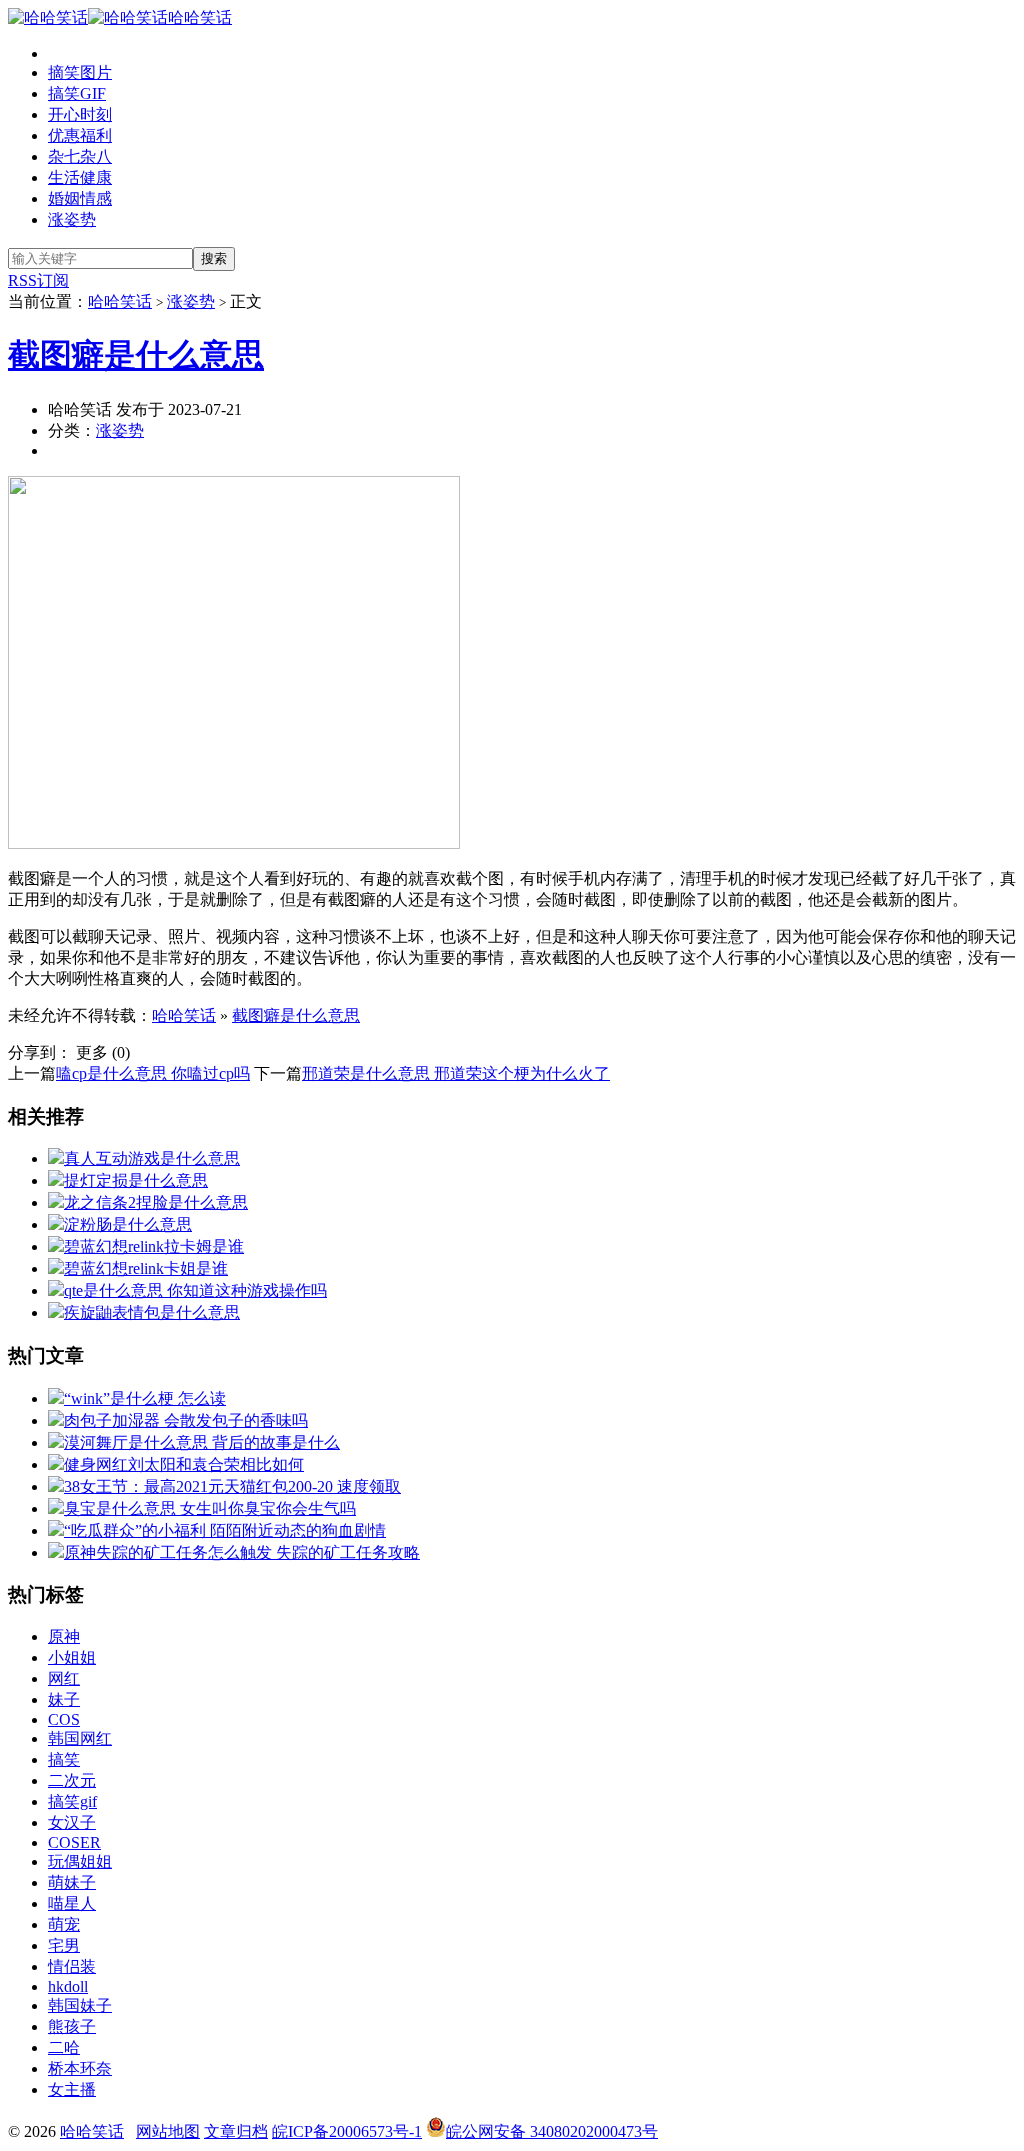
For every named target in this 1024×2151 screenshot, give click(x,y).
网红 (64, 1678)
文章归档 (236, 2131)
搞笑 (64, 1759)
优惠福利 (80, 135)
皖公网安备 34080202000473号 (552, 2131)
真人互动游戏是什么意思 (152, 1158)
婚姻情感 (80, 198)
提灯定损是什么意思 (136, 1180)
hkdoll (68, 1986)
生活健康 (80, 177)
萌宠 (64, 1924)
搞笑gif (72, 1801)
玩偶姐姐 (80, 1861)
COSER (74, 1842)
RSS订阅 (38, 280)
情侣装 (72, 1966)
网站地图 (168, 2131)
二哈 (64, 2047)
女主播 (72, 2089)
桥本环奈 (80, 2068)
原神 (64, 1636)
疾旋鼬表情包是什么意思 (152, 1312)
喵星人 (72, 1903)
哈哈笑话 (200, 17)
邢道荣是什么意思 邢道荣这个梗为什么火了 (456, 1073)
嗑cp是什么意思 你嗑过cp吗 (153, 1073)
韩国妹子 (80, 2005)
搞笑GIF (77, 93)
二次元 (72, 1780)
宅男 (64, 1945)
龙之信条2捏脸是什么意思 (156, 1202)
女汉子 (72, 1822)
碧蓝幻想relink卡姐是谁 (146, 1268)
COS (64, 1719)
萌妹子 (72, 1882)
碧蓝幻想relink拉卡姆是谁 (154, 1246)
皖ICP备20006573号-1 (347, 2131)
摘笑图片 (80, 72)
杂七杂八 (80, 156)
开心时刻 (80, 114)
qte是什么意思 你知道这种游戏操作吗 (195, 1290)
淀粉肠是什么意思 (128, 1224)
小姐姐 (72, 1657)
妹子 (64, 1699)
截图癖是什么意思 (136, 355)
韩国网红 (80, 1738)
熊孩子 (72, 2026)
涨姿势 (72, 219)
